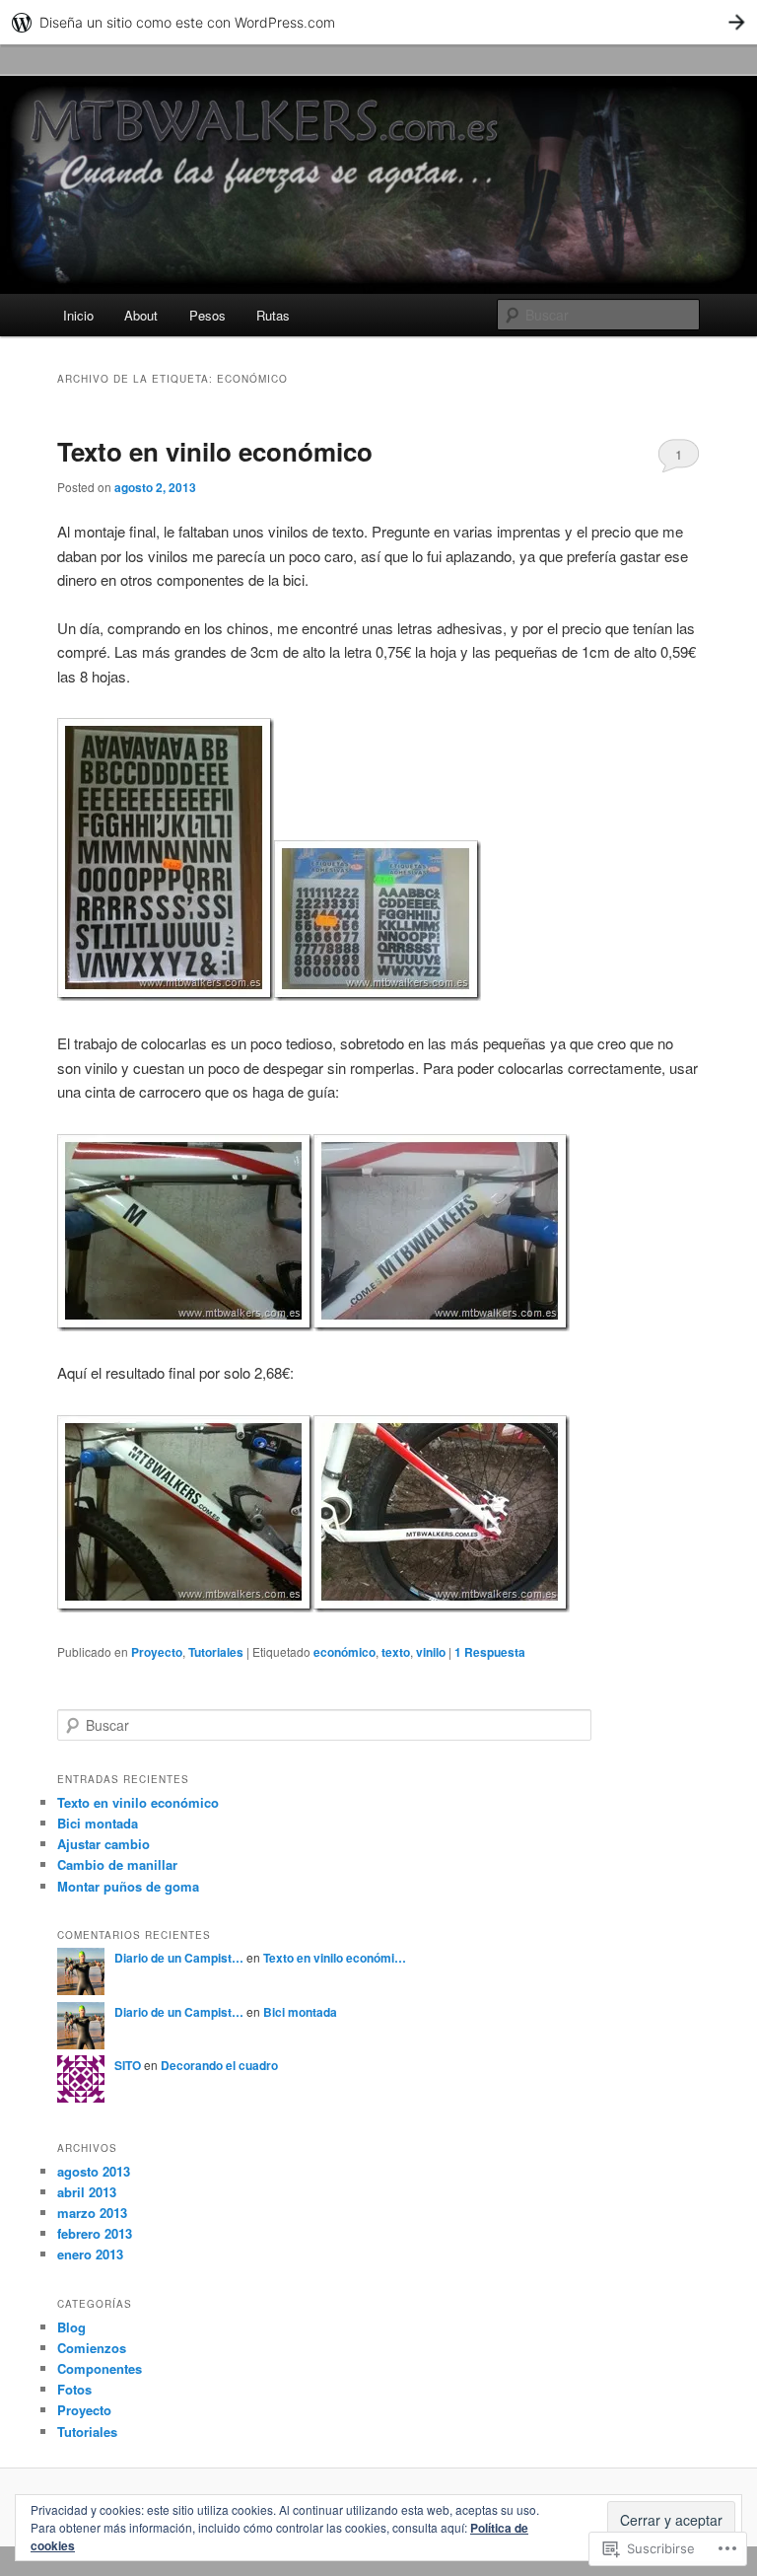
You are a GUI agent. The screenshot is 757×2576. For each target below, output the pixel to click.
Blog (71, 2327)
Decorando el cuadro (219, 2065)
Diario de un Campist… (179, 1958)
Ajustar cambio (103, 1844)
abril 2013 (87, 2192)
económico (344, 1652)
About (141, 315)
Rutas (273, 315)
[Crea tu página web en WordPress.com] (378, 22)
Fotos (74, 2389)
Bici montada (98, 1823)
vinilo (431, 1652)
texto (396, 1652)
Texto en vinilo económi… (335, 1958)
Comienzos (92, 2348)
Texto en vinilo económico (215, 451)
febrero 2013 (95, 2233)
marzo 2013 (92, 2213)
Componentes (100, 2368)
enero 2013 (90, 2254)
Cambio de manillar (117, 1864)
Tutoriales (216, 1652)
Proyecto (157, 1652)
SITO (128, 2065)
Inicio (78, 315)
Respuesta (490, 1652)
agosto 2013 (94, 2171)
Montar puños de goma (128, 1886)
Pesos (207, 315)
